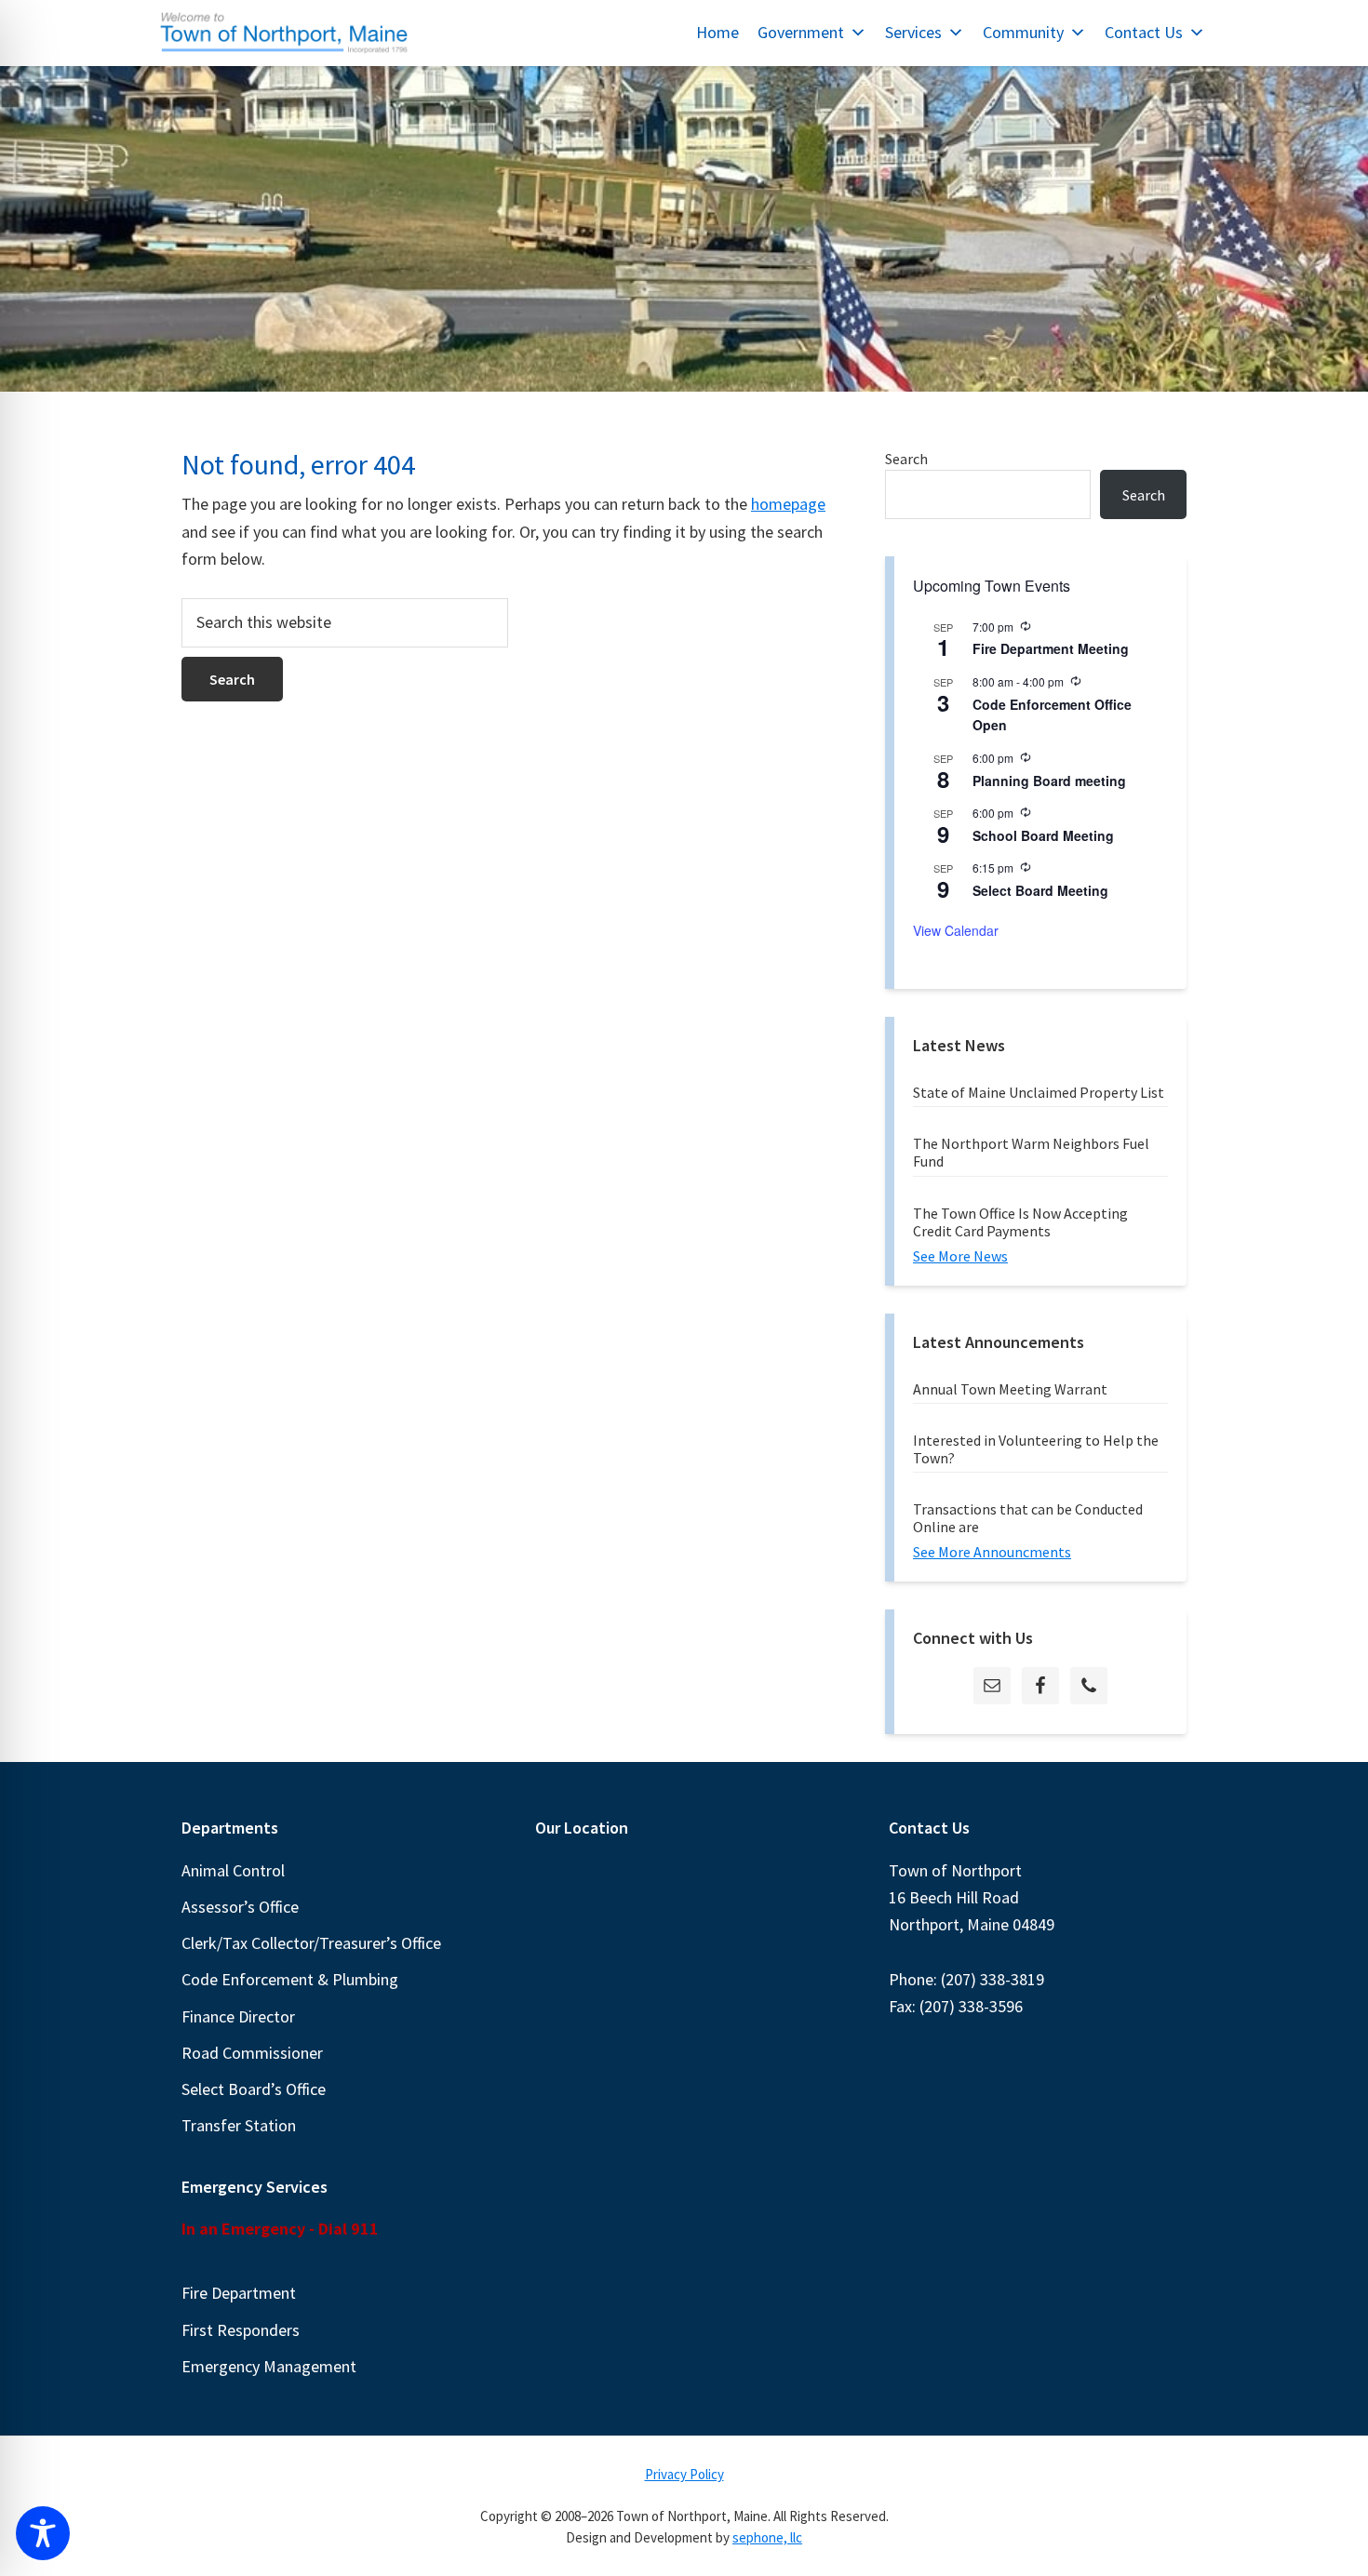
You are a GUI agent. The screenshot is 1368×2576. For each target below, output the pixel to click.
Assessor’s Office (240, 1907)
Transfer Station (239, 2125)
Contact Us (1144, 32)
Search (906, 459)
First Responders (241, 2330)
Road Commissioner (252, 2053)
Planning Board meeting (1049, 781)
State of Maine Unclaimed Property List (1039, 1092)
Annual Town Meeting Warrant (1010, 1389)
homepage (788, 504)
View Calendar (956, 930)
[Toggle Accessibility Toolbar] (43, 2533)
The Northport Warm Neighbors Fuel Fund (1031, 1152)
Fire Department (239, 2293)
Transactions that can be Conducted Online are (1028, 1518)
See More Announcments (992, 1552)
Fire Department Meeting (1051, 648)
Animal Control (233, 1870)
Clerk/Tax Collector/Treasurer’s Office (311, 1943)
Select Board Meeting (1040, 890)
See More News (960, 1256)
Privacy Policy (684, 2474)
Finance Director (238, 2016)
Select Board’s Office (254, 2089)
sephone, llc (767, 2537)
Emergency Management (269, 2366)
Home (718, 32)
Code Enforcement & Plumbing (290, 1979)
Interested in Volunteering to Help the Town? (1036, 1449)
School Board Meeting (1043, 835)
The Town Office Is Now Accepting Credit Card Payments (1020, 1222)
